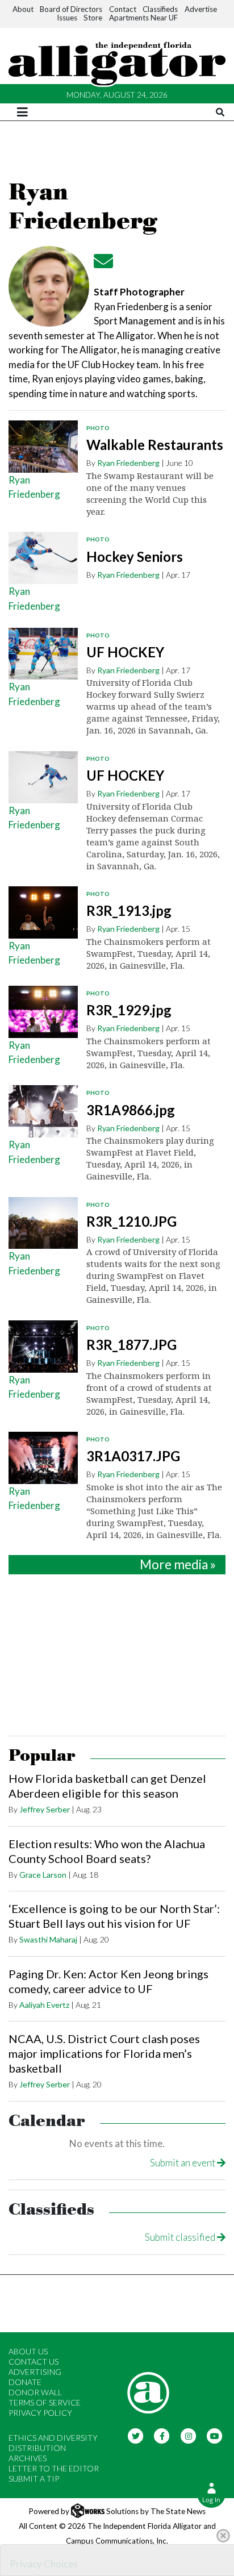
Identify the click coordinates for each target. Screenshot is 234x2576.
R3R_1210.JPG (131, 1221)
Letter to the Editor (54, 2468)
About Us (28, 2351)
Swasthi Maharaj (48, 1939)
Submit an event (183, 2163)
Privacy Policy (40, 2413)
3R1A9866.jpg (131, 1110)
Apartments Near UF (143, 18)
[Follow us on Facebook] (162, 2435)
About (23, 9)
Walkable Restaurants (155, 445)
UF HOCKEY (125, 652)
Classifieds (160, 9)
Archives (28, 2458)
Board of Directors (71, 9)
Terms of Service (45, 2402)
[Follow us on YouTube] (215, 2435)
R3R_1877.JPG (131, 1345)
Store (93, 18)
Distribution (37, 2448)
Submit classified (181, 2237)
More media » (178, 1564)
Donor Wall (35, 2392)
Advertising (35, 2372)
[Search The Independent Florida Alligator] (220, 112)
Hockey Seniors (135, 557)
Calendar (47, 2121)
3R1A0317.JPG (133, 1456)
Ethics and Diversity (53, 2438)
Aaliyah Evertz (44, 2005)
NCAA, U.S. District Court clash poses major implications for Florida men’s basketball (104, 2053)
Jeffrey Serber (45, 1809)
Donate (25, 2382)
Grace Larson (43, 1875)
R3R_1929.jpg (129, 1010)
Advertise (201, 9)
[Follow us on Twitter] (135, 2435)
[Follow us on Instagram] (188, 2435)
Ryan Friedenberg (128, 463)
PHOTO (98, 428)
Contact (123, 9)
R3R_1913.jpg (129, 910)
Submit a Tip (34, 2479)
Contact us (34, 2362)
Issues (67, 18)
